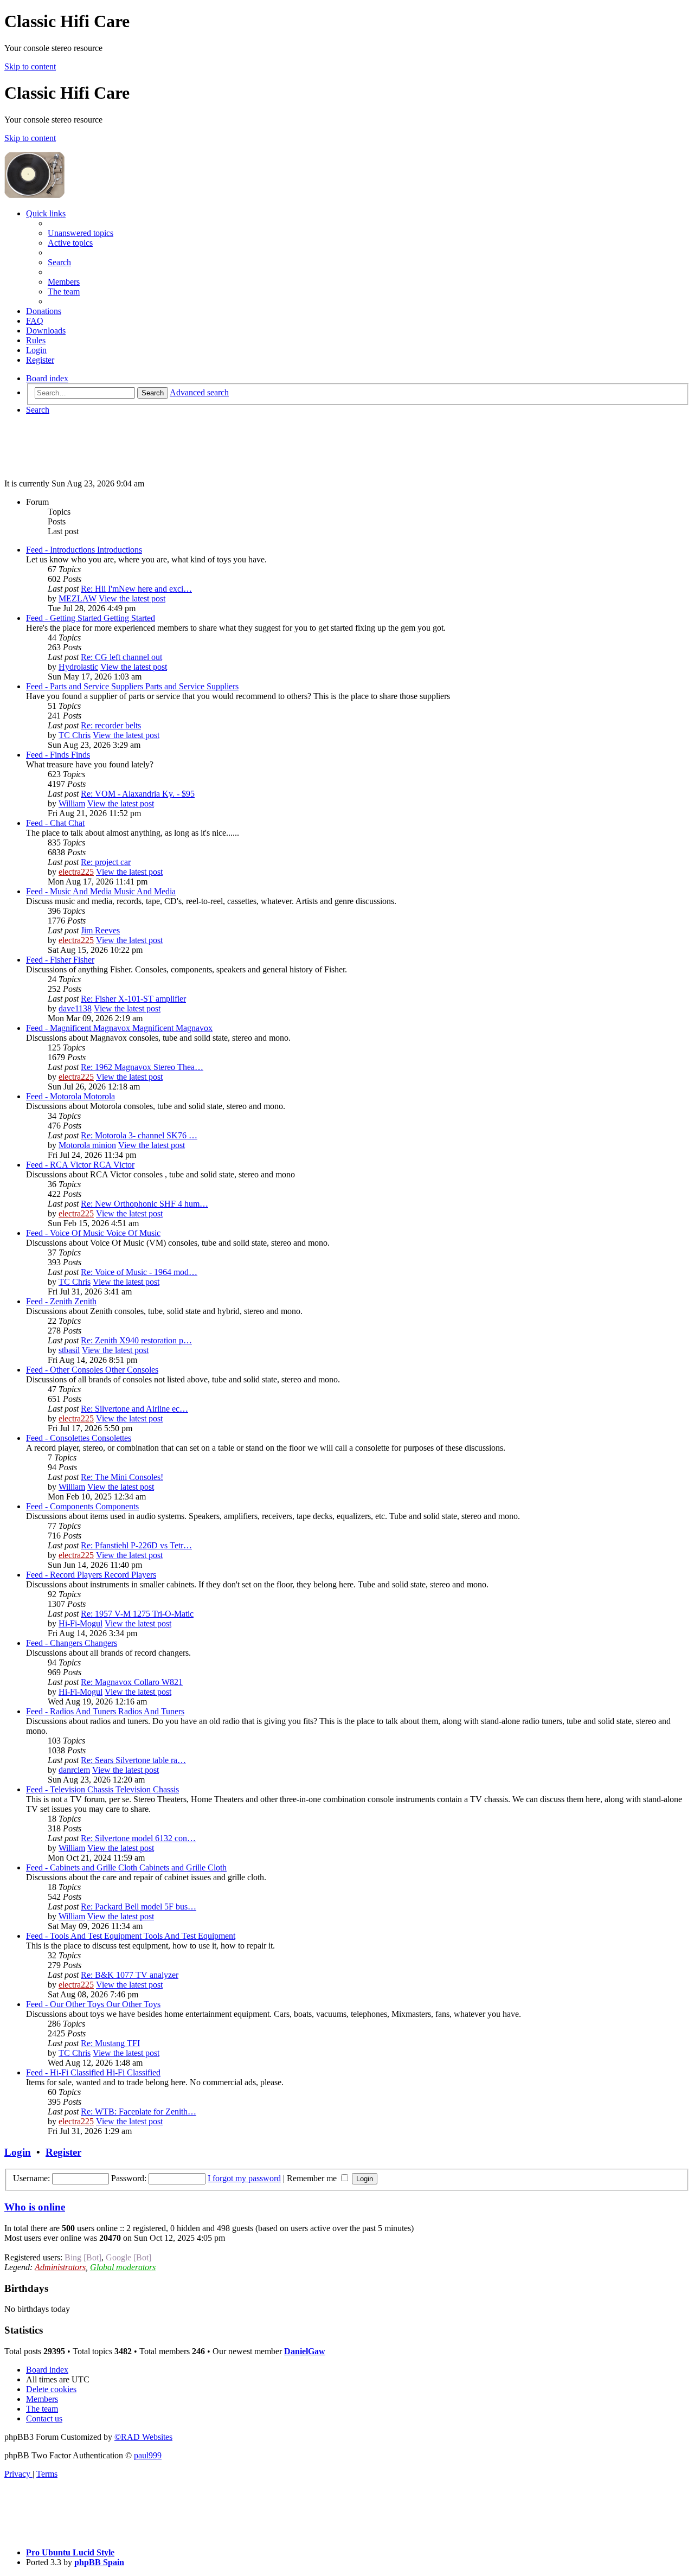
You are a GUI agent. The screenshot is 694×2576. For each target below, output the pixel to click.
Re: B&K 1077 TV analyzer (130, 1975)
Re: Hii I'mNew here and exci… (136, 589)
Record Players (130, 1575)
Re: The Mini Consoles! (122, 1477)
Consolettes (111, 1438)
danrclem (74, 1770)
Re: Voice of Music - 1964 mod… (139, 1272)
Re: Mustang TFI (110, 2043)
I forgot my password (244, 2178)
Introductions (120, 550)
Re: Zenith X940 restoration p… (136, 1340)
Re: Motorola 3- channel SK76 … (139, 1135)
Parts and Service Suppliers (192, 686)
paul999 (148, 2455)
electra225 (76, 872)
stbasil (69, 1350)
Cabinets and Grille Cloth (183, 1867)
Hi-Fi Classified (133, 2072)
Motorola (99, 1096)
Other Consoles (132, 1370)
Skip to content (30, 66)
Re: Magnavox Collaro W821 (132, 1682)
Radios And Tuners (151, 1711)
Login (18, 2152)
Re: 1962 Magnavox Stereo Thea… (142, 1067)
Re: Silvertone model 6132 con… (138, 1838)
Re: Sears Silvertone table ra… (133, 1760)
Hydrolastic (78, 667)
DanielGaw (305, 2351)
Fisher (84, 960)
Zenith (85, 1301)
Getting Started (129, 618)
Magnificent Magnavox (172, 1028)
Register (63, 2152)
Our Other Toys (133, 2004)
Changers (101, 1643)
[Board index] (147, 195)
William (72, 803)
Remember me (313, 2178)
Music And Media (145, 891)
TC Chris (75, 735)
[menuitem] (81, 233)
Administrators (60, 2267)
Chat (76, 823)
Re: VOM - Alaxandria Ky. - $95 (138, 794)
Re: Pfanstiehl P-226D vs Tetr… (136, 1545)
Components (117, 1506)
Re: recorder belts (111, 725)
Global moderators (123, 2267)
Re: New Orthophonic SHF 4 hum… (144, 1204)
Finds (81, 755)
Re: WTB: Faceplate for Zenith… (139, 2112)
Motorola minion (87, 1145)
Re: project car (106, 862)
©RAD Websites (143, 2437)
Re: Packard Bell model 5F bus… (139, 1907)
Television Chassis (147, 1789)
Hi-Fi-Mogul (81, 1623)
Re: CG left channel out (121, 657)
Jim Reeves (100, 930)
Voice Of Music (133, 1233)
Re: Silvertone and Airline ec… (134, 1409)
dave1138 (75, 1008)
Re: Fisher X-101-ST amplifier (133, 999)
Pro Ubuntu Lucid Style (70, 2552)
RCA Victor (114, 1165)
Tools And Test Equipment (189, 1936)
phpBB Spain (99, 2562)
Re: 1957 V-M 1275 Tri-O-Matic (137, 1614)
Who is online (35, 2207)
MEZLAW (78, 598)
